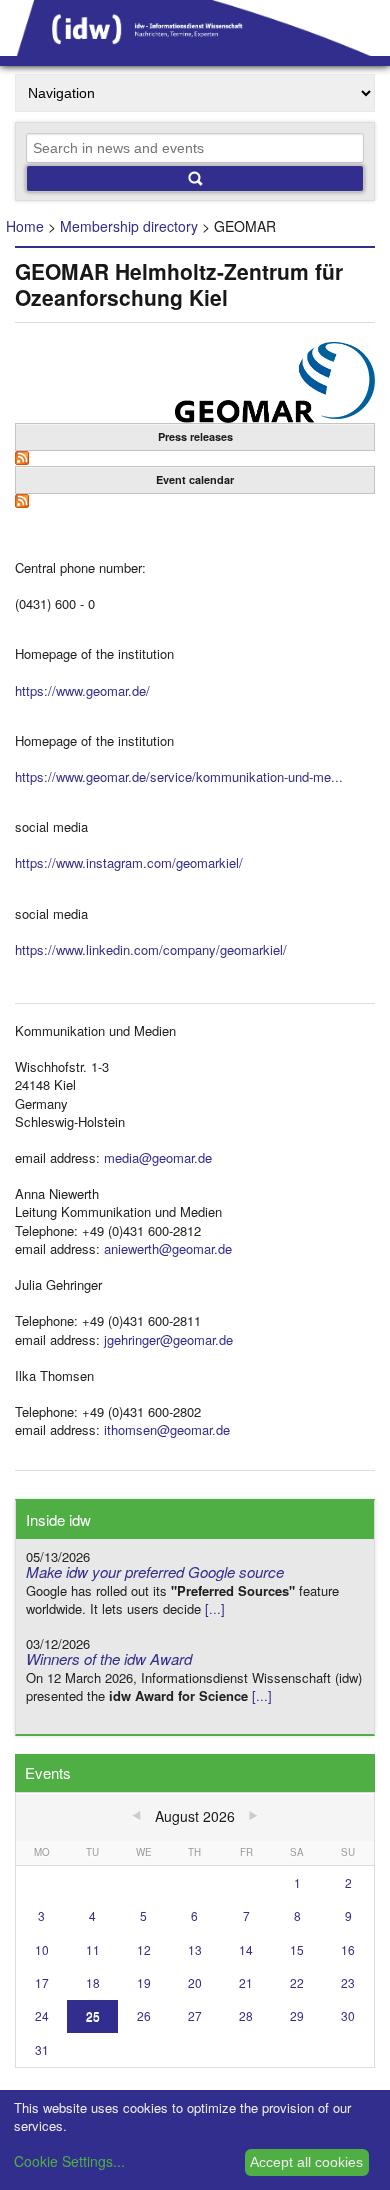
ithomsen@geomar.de (167, 1429)
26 (144, 2015)
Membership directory (129, 226)
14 (246, 1949)
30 (348, 2015)
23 (348, 1982)
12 (144, 1949)
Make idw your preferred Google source (155, 1571)
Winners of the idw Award (109, 1658)
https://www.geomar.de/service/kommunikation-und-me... (179, 776)
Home (25, 226)
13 (195, 1949)
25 (93, 2015)
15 (297, 1949)
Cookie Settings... (69, 2161)
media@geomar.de (158, 1157)
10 (42, 1949)
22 (297, 1982)
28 (246, 2015)
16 (348, 1949)
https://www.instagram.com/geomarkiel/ (129, 862)
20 (195, 1982)
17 (42, 1982)
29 (297, 2015)
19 (144, 1982)
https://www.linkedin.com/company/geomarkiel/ (151, 949)
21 (246, 1982)
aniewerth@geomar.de (168, 1248)
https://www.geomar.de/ (82, 690)
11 (93, 1949)
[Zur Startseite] (195, 49)
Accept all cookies (306, 2162)
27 (195, 2015)
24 (42, 2015)
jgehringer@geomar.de (168, 1339)
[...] (215, 1608)
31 (42, 2049)
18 (93, 1982)
